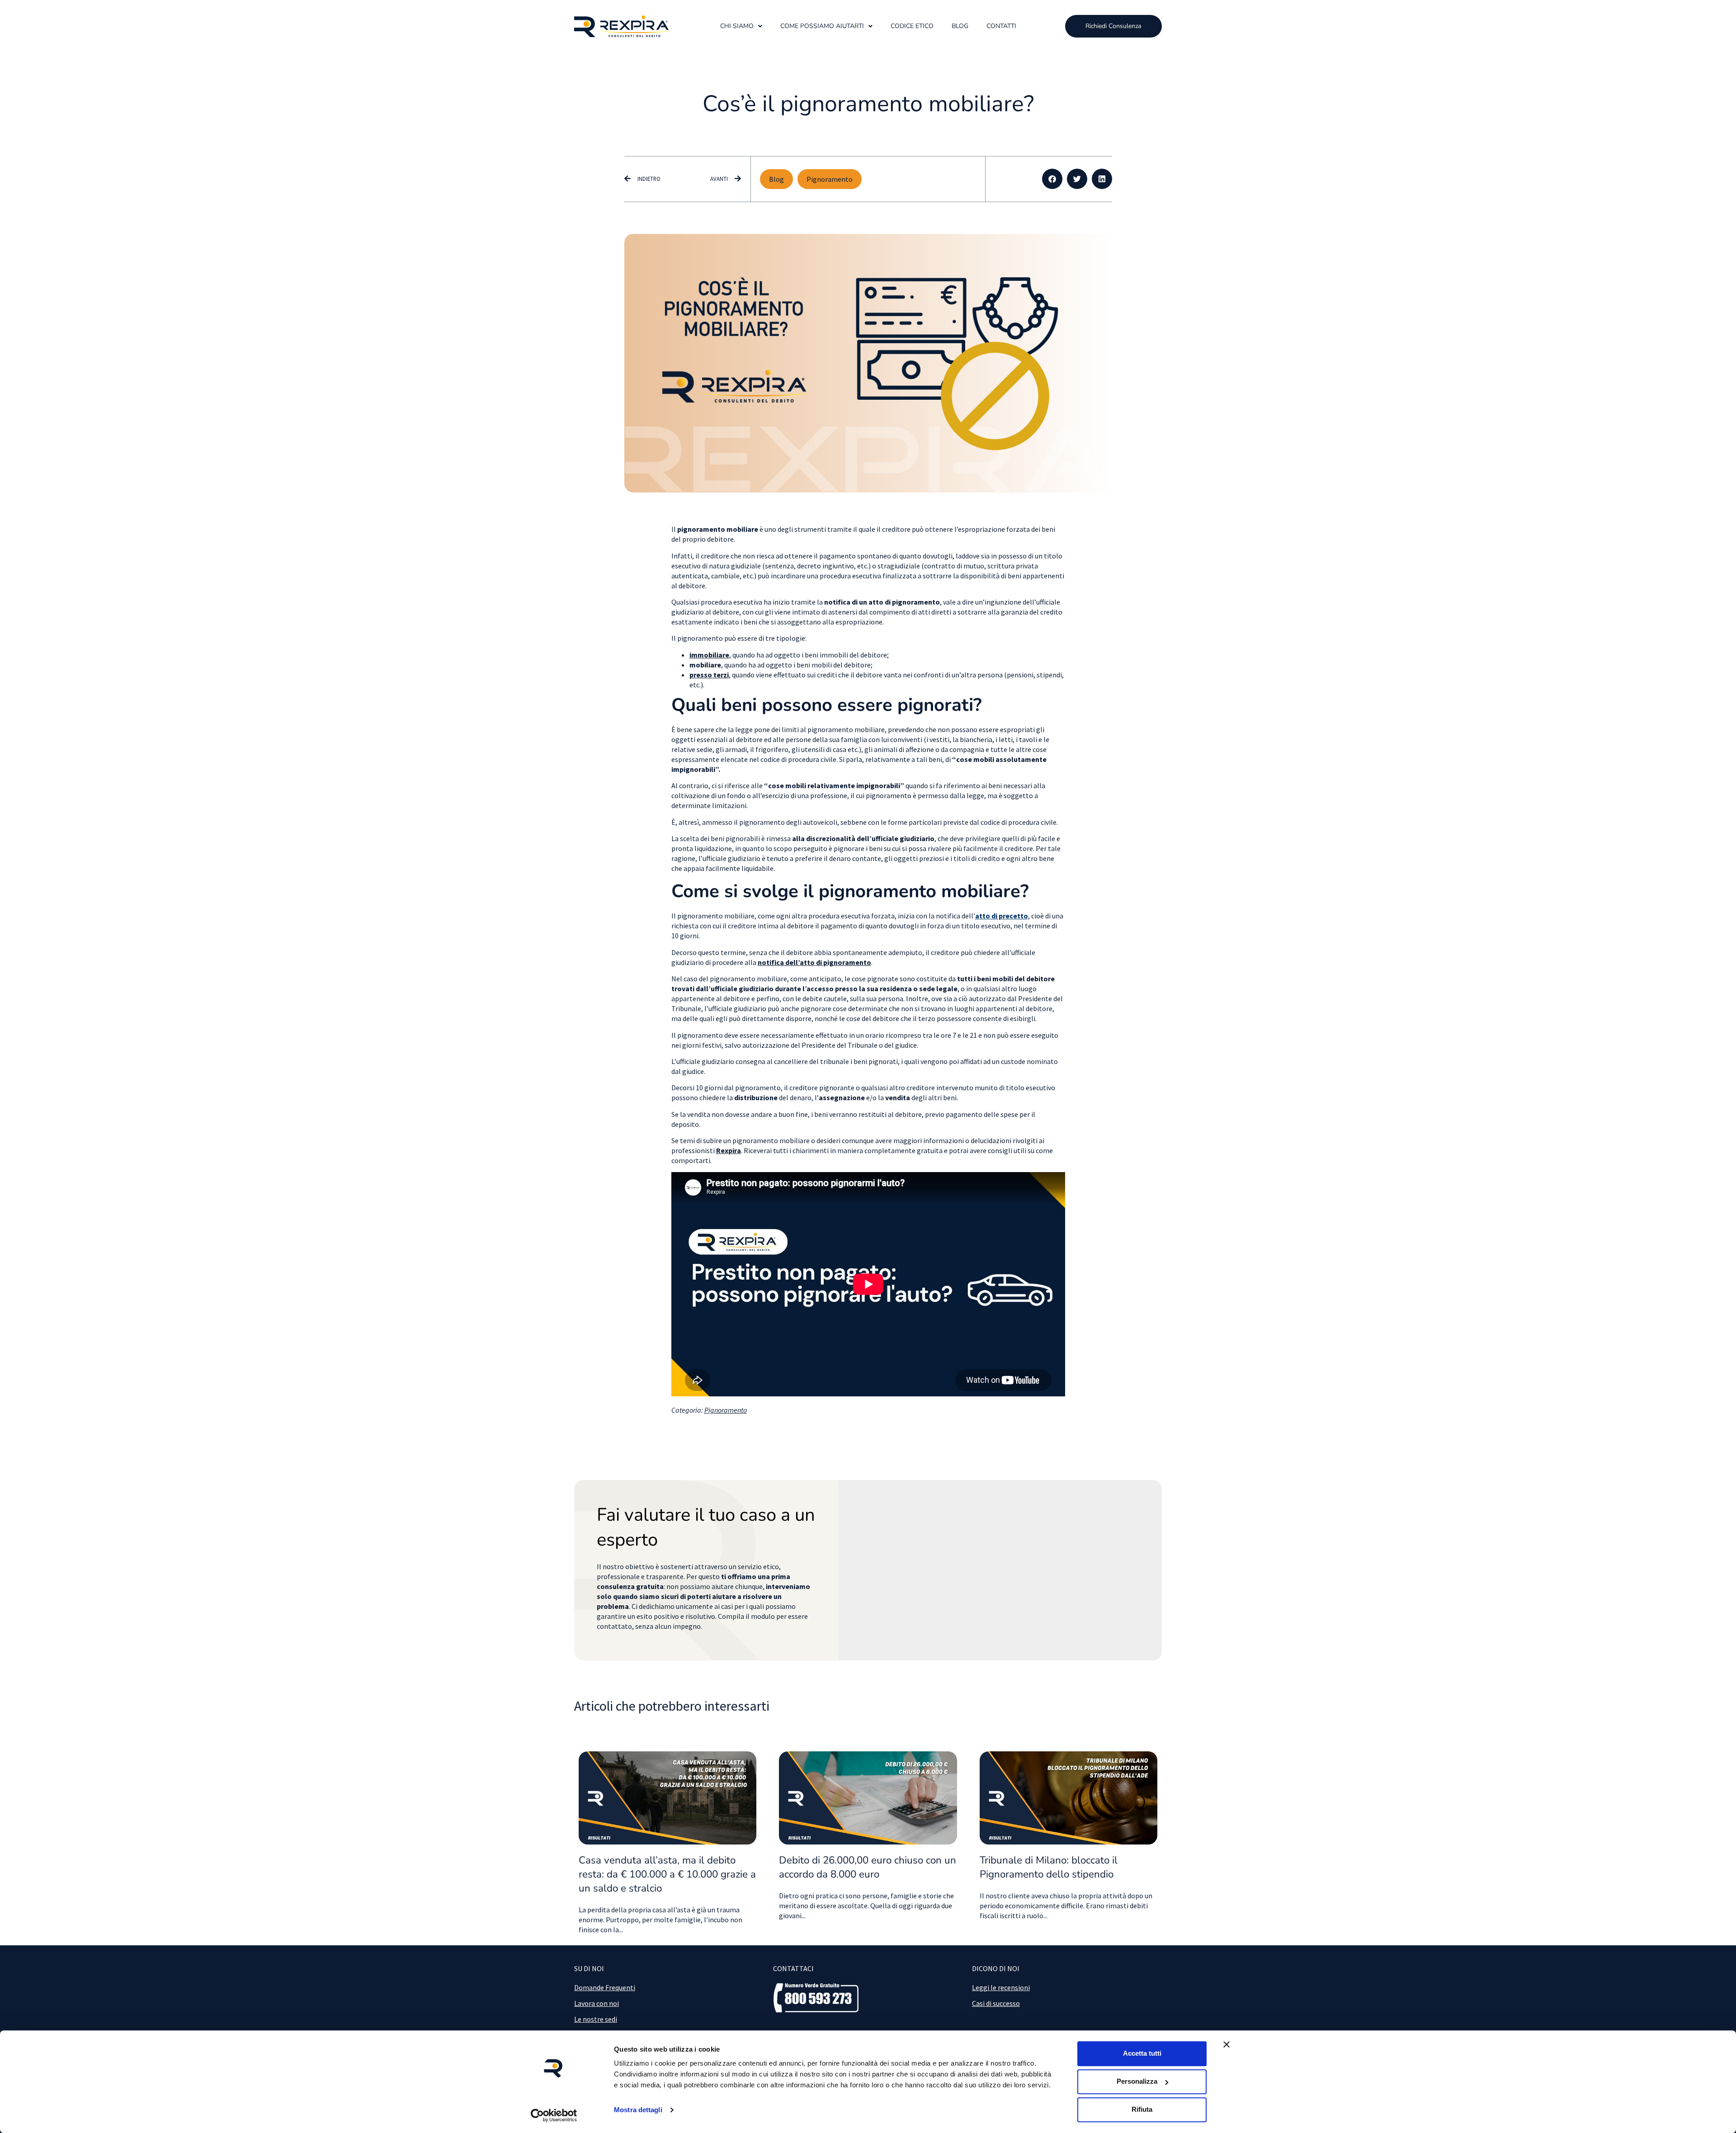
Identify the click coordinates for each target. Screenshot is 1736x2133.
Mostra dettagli (638, 2110)
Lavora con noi (597, 2003)
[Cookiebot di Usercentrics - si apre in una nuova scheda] (554, 2115)
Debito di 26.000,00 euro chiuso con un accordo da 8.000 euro (868, 1867)
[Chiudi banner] (1227, 2044)
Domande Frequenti (605, 1987)
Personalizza (1137, 2081)
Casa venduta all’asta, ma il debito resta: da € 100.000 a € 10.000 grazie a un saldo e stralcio (667, 1874)
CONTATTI (1001, 26)
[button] (1052, 179)
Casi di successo (996, 2003)
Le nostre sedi (596, 2019)
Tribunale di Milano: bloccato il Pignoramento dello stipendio (1049, 1867)
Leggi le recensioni (1001, 1987)
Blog (776, 179)
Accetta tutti (1142, 2053)
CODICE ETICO (912, 26)
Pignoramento (830, 179)
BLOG (960, 26)
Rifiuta (1142, 2109)
